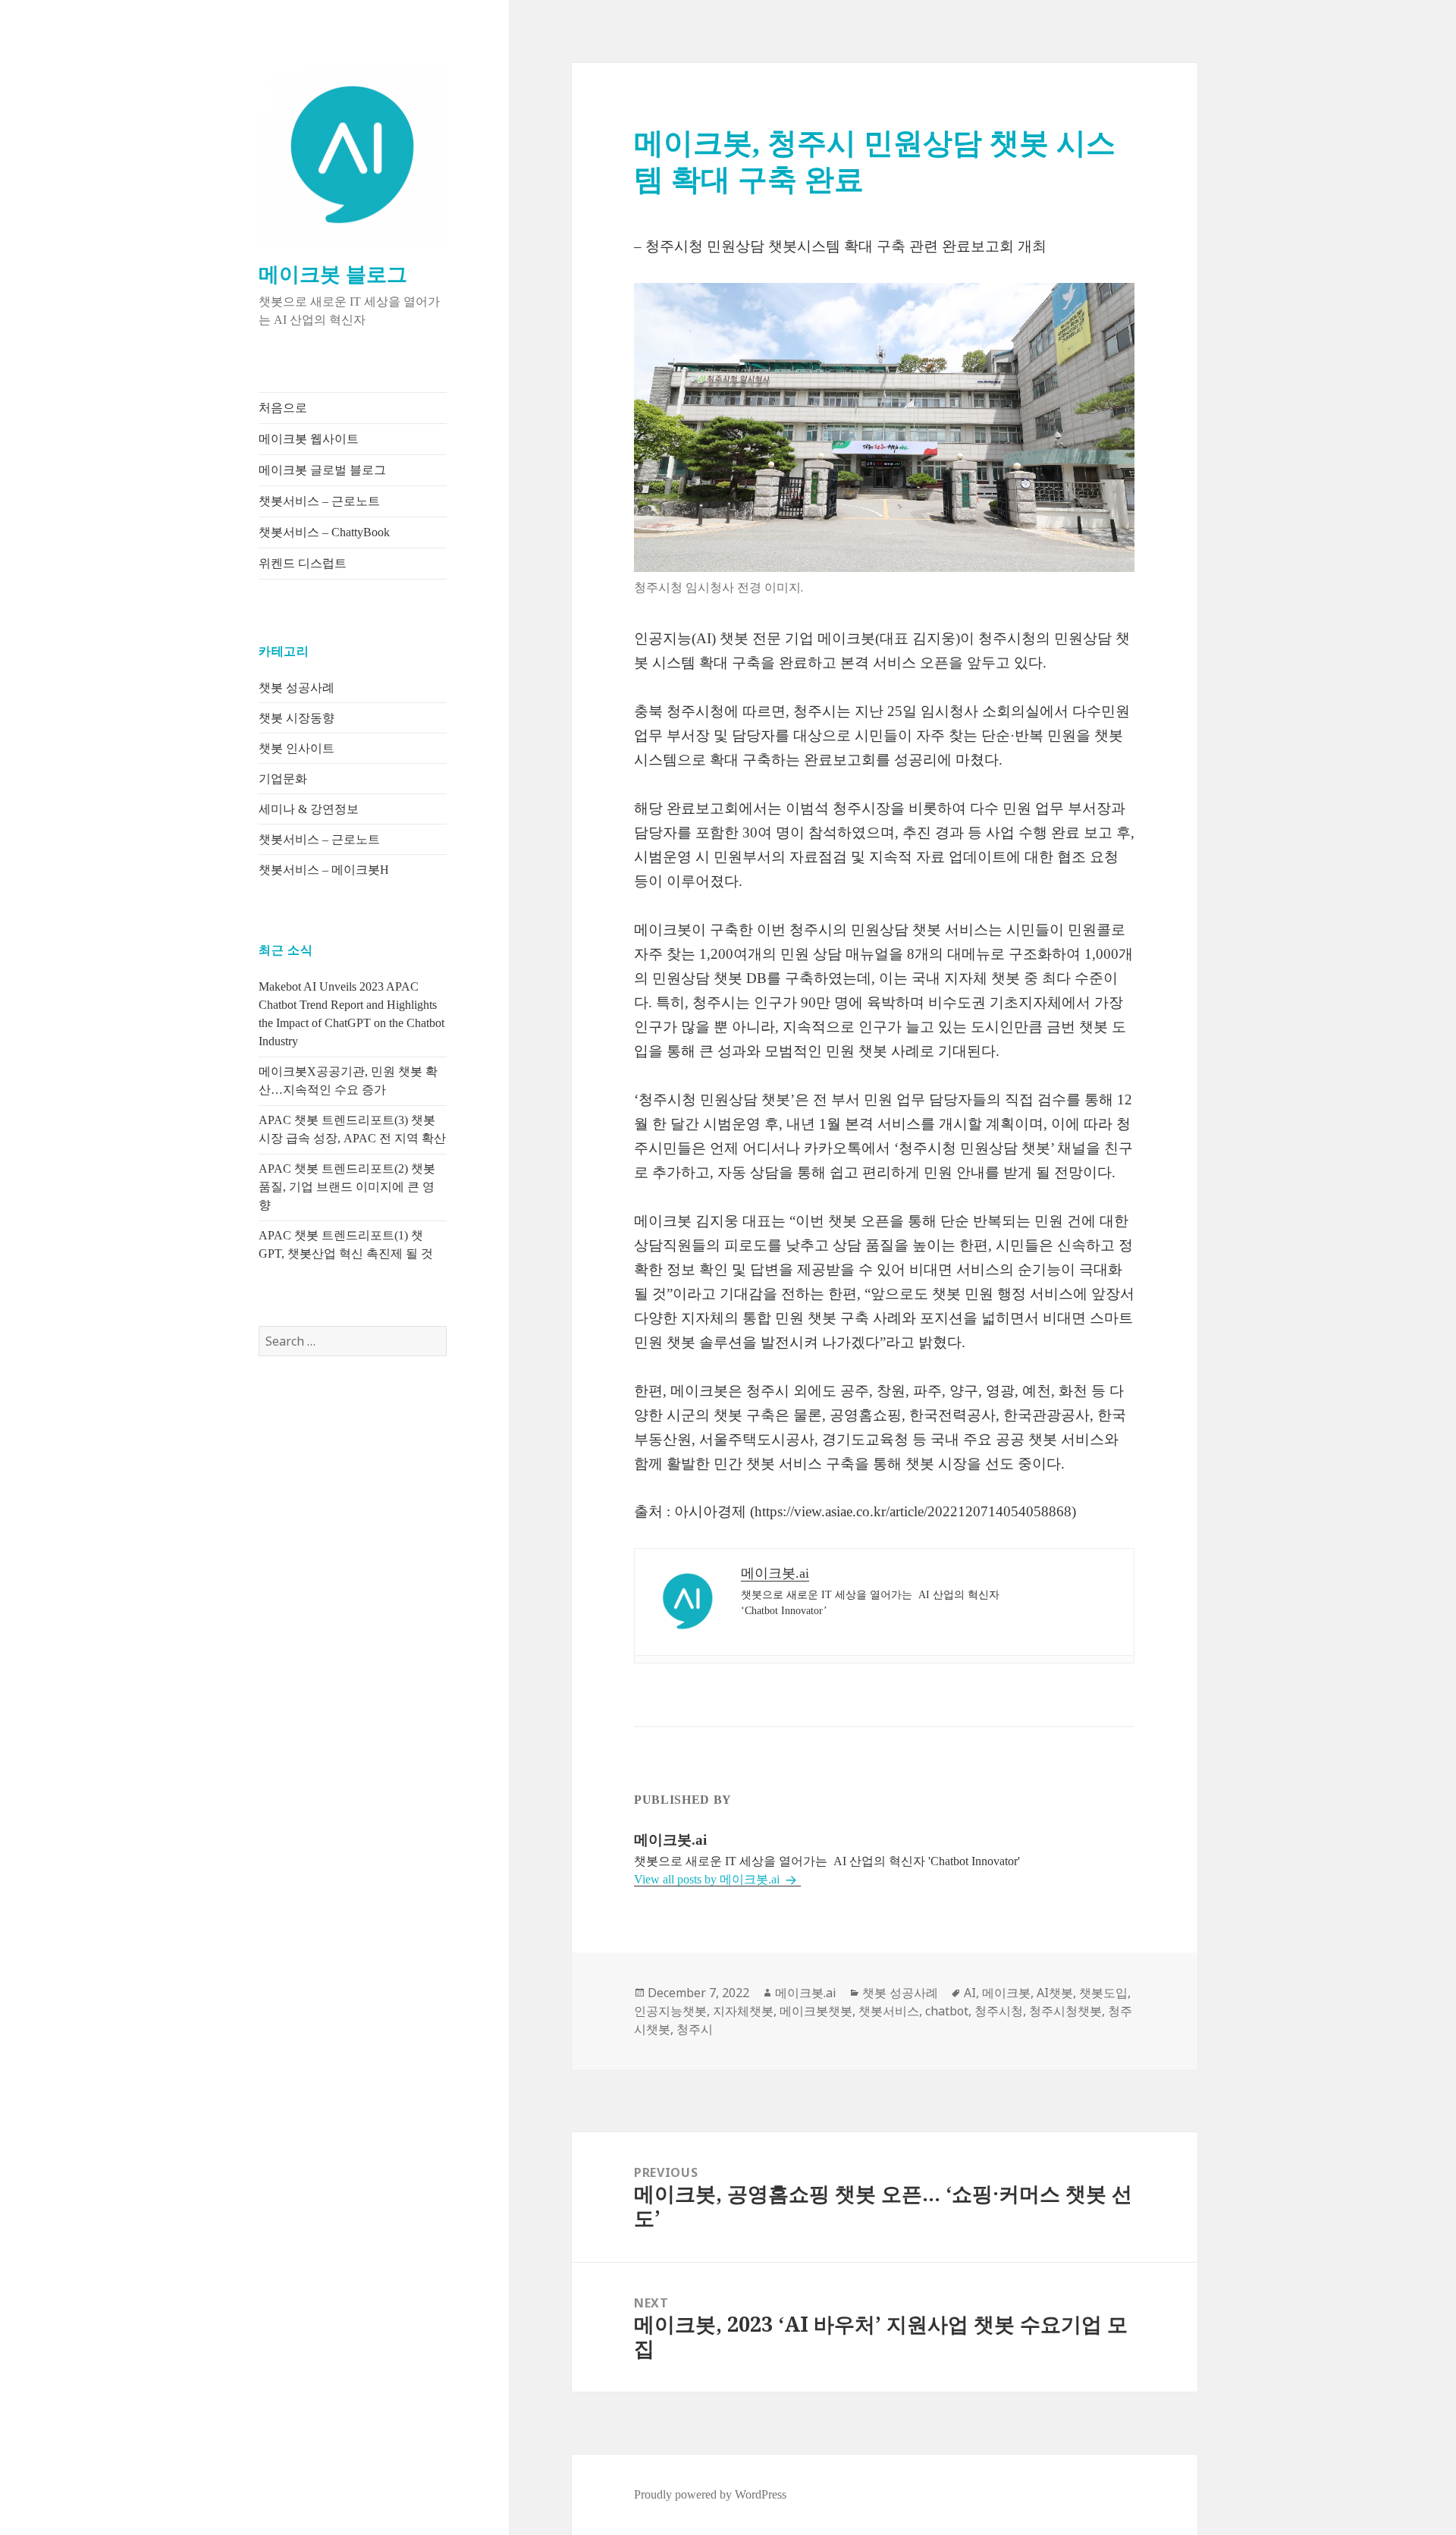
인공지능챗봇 (670, 2011)
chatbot (947, 2011)
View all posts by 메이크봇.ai (708, 1879)
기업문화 (283, 779)
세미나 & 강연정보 (309, 809)
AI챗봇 (1055, 1993)
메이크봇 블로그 (333, 275)
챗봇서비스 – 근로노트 (319, 501)
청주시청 (999, 2011)
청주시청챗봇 (1065, 2011)
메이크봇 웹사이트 (309, 439)
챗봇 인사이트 (297, 748)
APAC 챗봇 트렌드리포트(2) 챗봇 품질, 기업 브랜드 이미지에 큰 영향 (347, 1187)
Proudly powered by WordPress (710, 2494)
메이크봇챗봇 (816, 2011)
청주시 (695, 2029)
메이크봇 (1006, 1993)
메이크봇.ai (806, 1993)
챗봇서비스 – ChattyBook (324, 532)
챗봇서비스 (889, 2011)
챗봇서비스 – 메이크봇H (324, 870)
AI (970, 1993)
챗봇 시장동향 (297, 718)
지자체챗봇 (743, 2011)
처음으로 (283, 408)
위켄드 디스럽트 (303, 563)
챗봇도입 (1103, 1993)
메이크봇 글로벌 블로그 (322, 470)
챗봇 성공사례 (297, 688)
